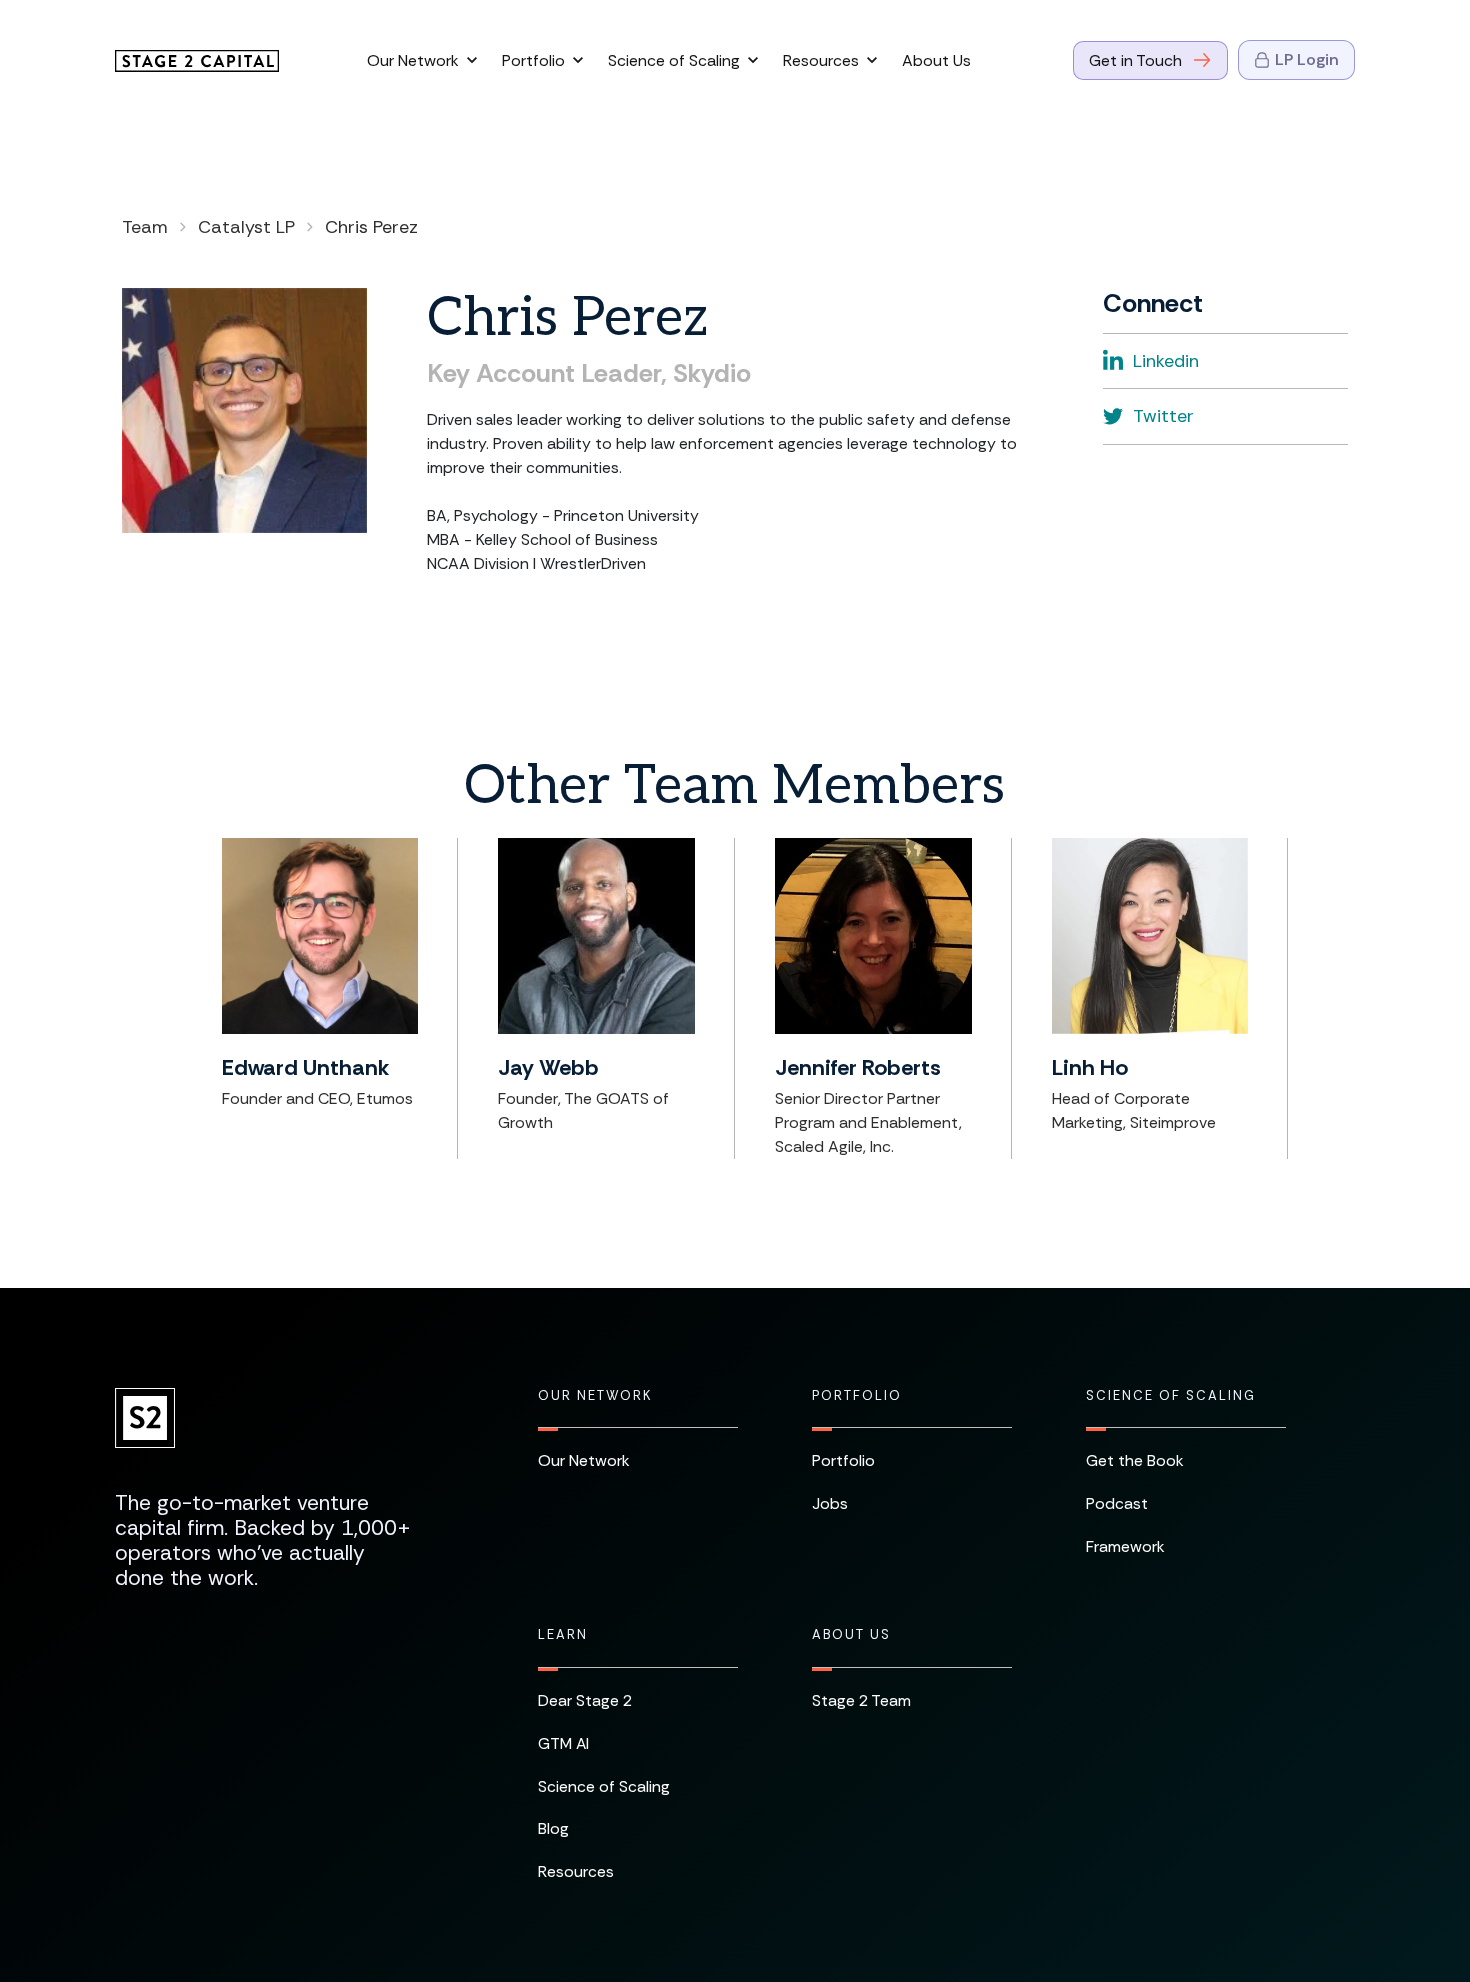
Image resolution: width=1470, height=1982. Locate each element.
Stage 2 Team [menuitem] (861, 1700)
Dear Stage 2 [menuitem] (585, 1700)
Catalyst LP (246, 227)
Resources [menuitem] (576, 1871)
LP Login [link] (1307, 59)
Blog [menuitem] (553, 1828)
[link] (197, 59)
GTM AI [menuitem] (563, 1743)
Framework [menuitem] (1125, 1546)
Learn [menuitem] (563, 1635)
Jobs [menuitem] (830, 1503)
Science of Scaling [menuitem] (1171, 1396)
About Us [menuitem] (851, 1635)
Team (145, 227)
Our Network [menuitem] (595, 1396)
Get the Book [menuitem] (1135, 1460)
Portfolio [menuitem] (857, 1396)
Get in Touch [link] (1135, 60)
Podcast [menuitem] (1117, 1503)
